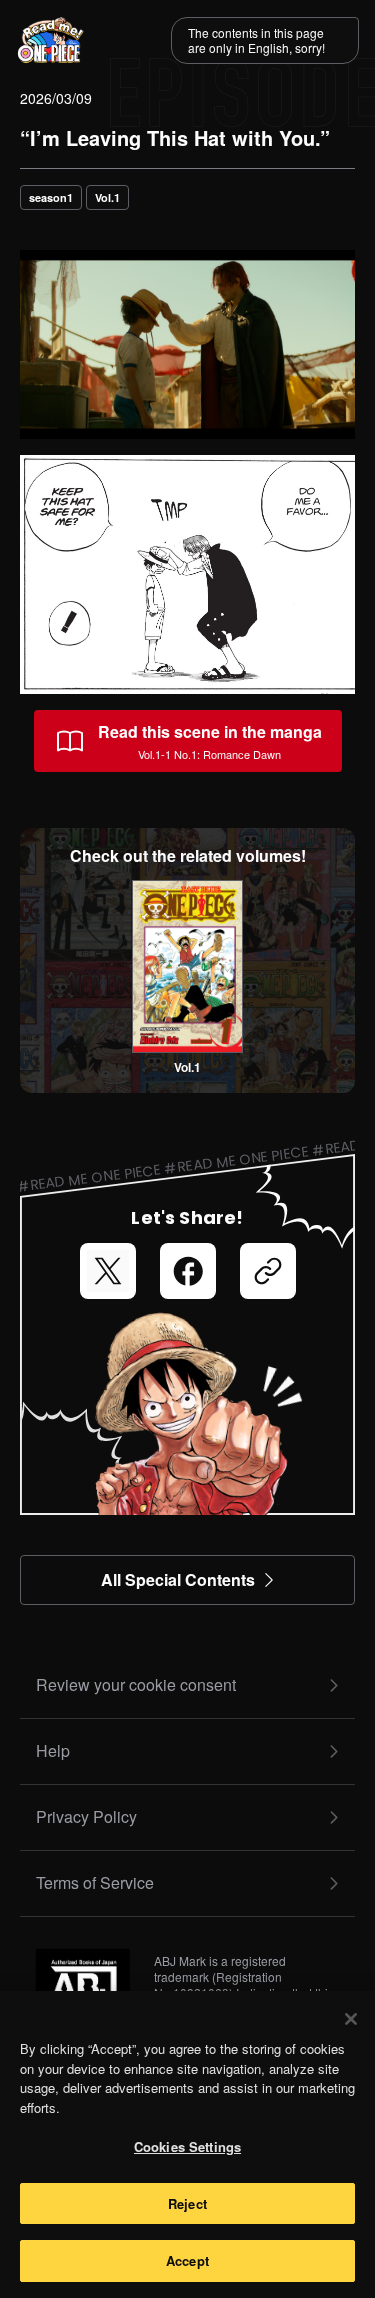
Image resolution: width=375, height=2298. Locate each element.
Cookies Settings (187, 2146)
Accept (187, 2260)
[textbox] (187, 510)
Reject (187, 2203)
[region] (187, 2144)
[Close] (351, 2019)
